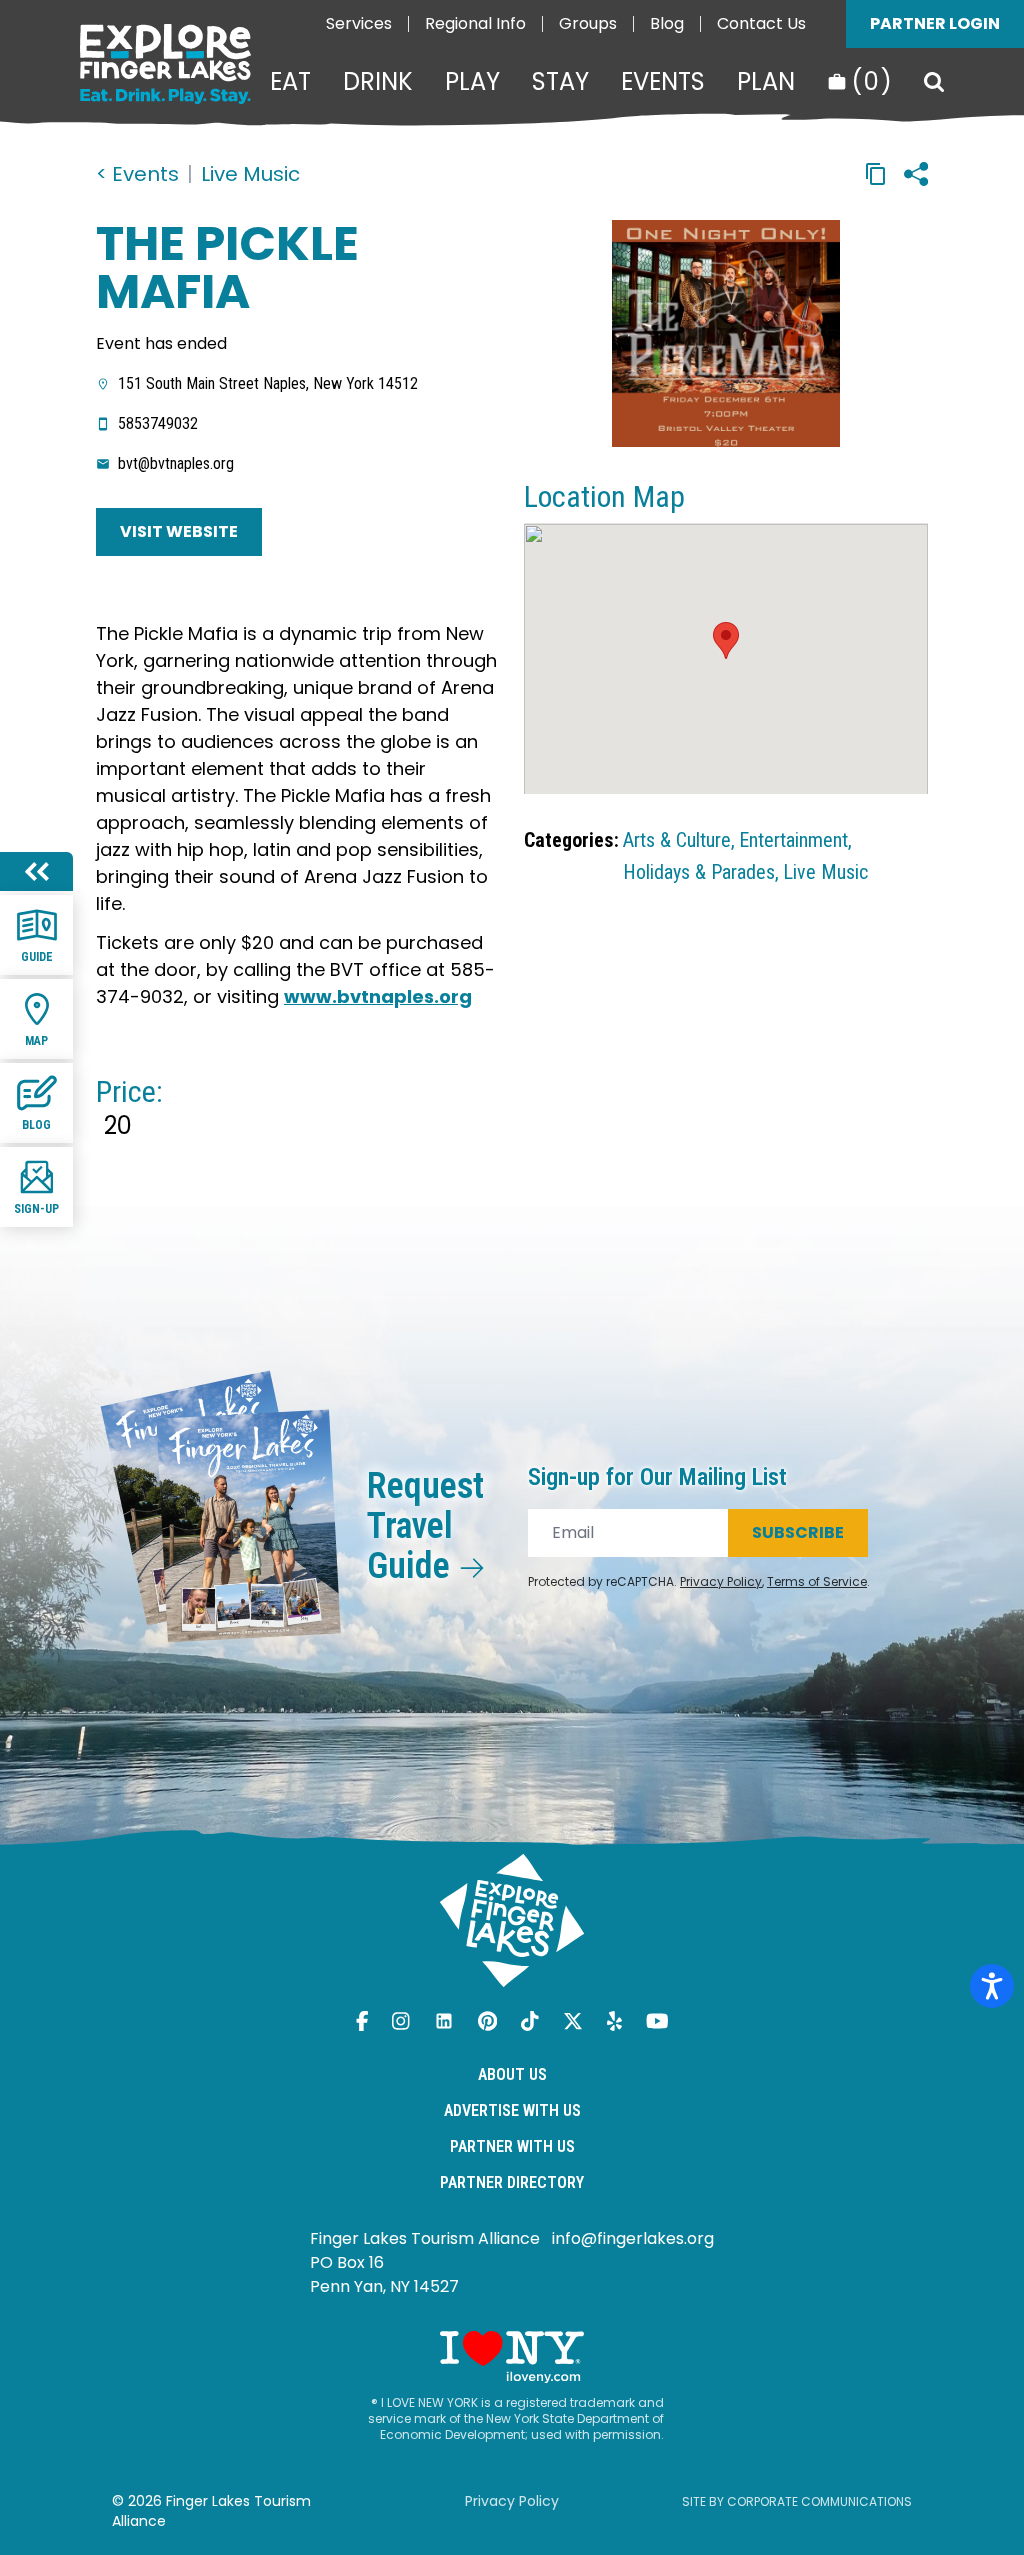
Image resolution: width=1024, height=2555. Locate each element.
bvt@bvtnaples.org (176, 463)
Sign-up (36, 1209)
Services (359, 23)
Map (36, 1041)
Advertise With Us (512, 2110)
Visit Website (179, 531)
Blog (667, 23)
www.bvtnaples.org (378, 996)
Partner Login (935, 23)
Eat (290, 82)
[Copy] (876, 174)
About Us (512, 2074)
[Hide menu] (36, 871)
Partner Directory (512, 2182)
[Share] (916, 174)
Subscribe (798, 1532)
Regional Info (475, 23)
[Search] (934, 82)
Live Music (250, 174)
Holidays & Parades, (701, 872)
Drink (378, 82)
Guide (37, 957)
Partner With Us (512, 2146)
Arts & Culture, (679, 840)
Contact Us (761, 23)
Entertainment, (795, 840)
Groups (588, 23)
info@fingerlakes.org (633, 2238)
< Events (137, 174)
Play (472, 82)
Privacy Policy (721, 1581)
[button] (726, 640)
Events (663, 82)
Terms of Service (817, 1581)
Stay (560, 82)
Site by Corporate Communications (797, 2501)
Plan (766, 82)
